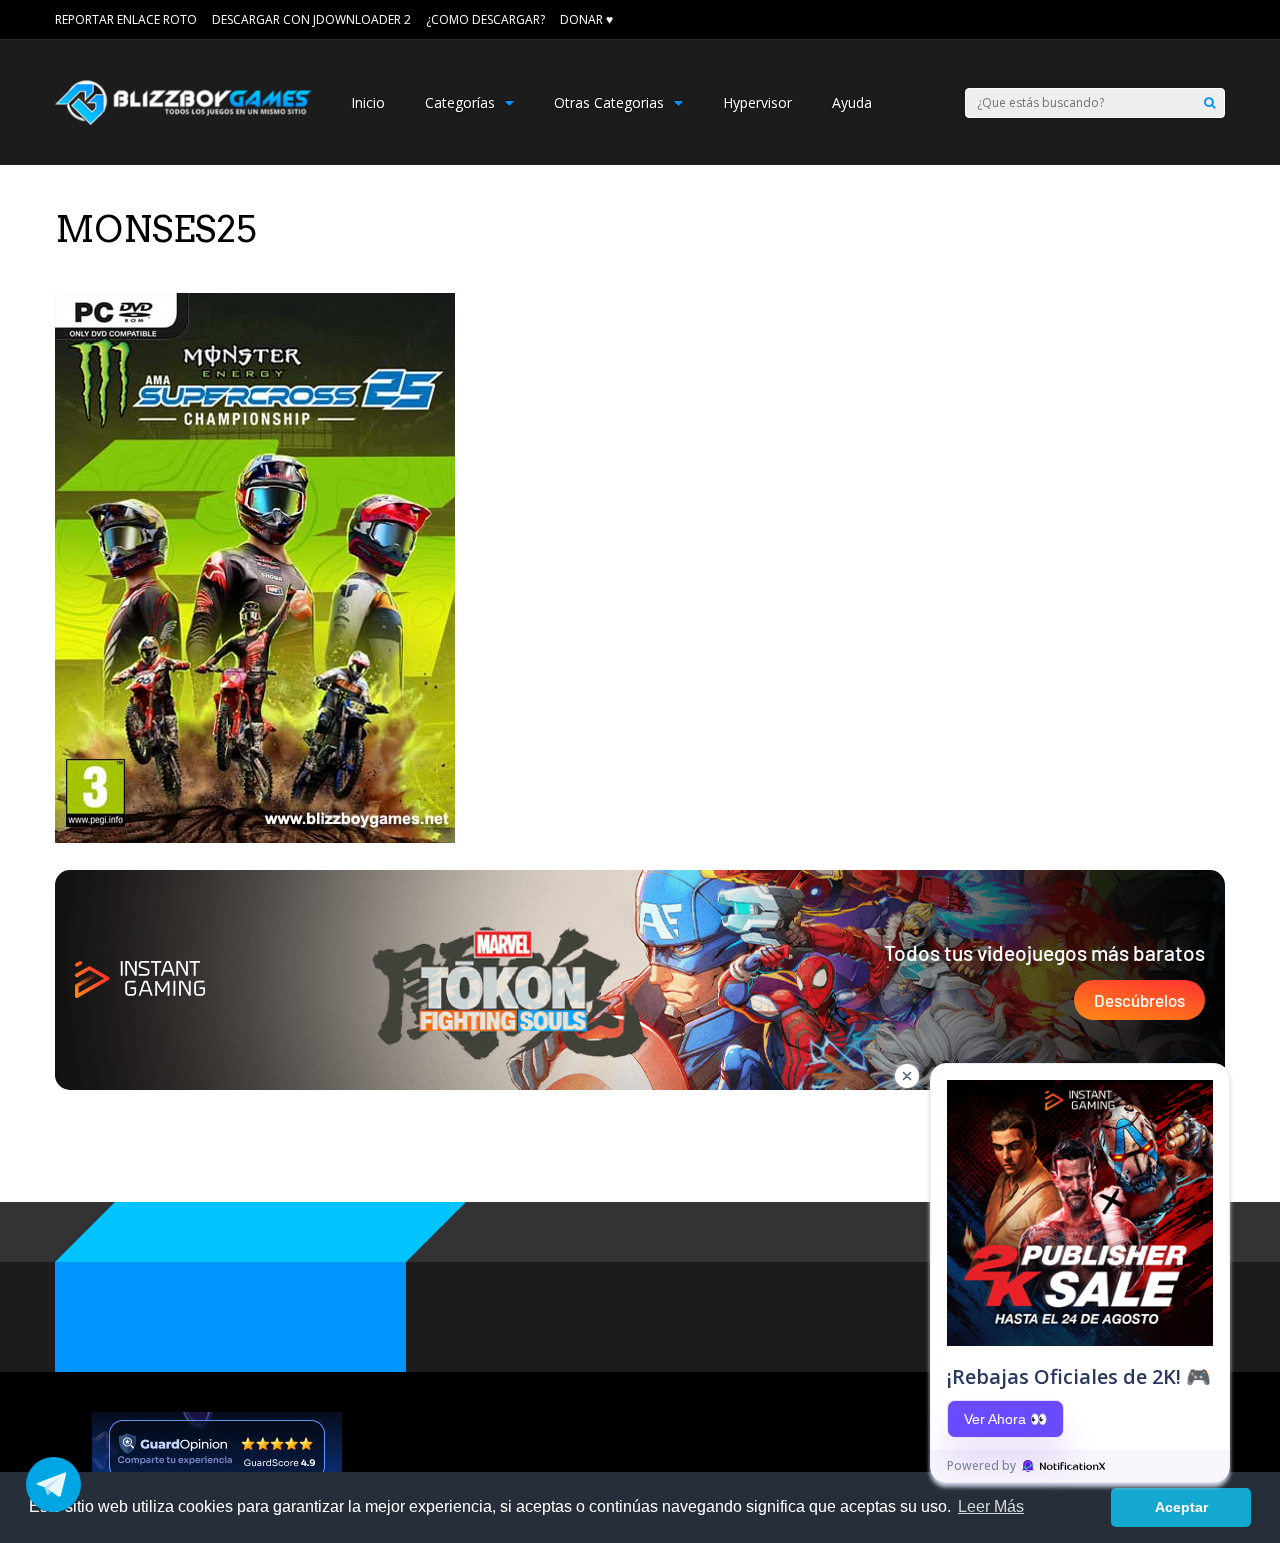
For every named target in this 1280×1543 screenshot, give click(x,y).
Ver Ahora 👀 (1005, 1419)
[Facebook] (1190, 20)
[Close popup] (907, 1076)
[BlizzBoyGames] (183, 120)
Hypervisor (757, 102)
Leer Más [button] (991, 1506)
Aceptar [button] (1181, 1507)
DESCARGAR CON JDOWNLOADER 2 (311, 19)
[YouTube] (1218, 20)
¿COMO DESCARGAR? (485, 19)
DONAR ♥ (586, 19)
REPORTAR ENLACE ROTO (126, 19)
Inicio (368, 102)
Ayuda (852, 102)
